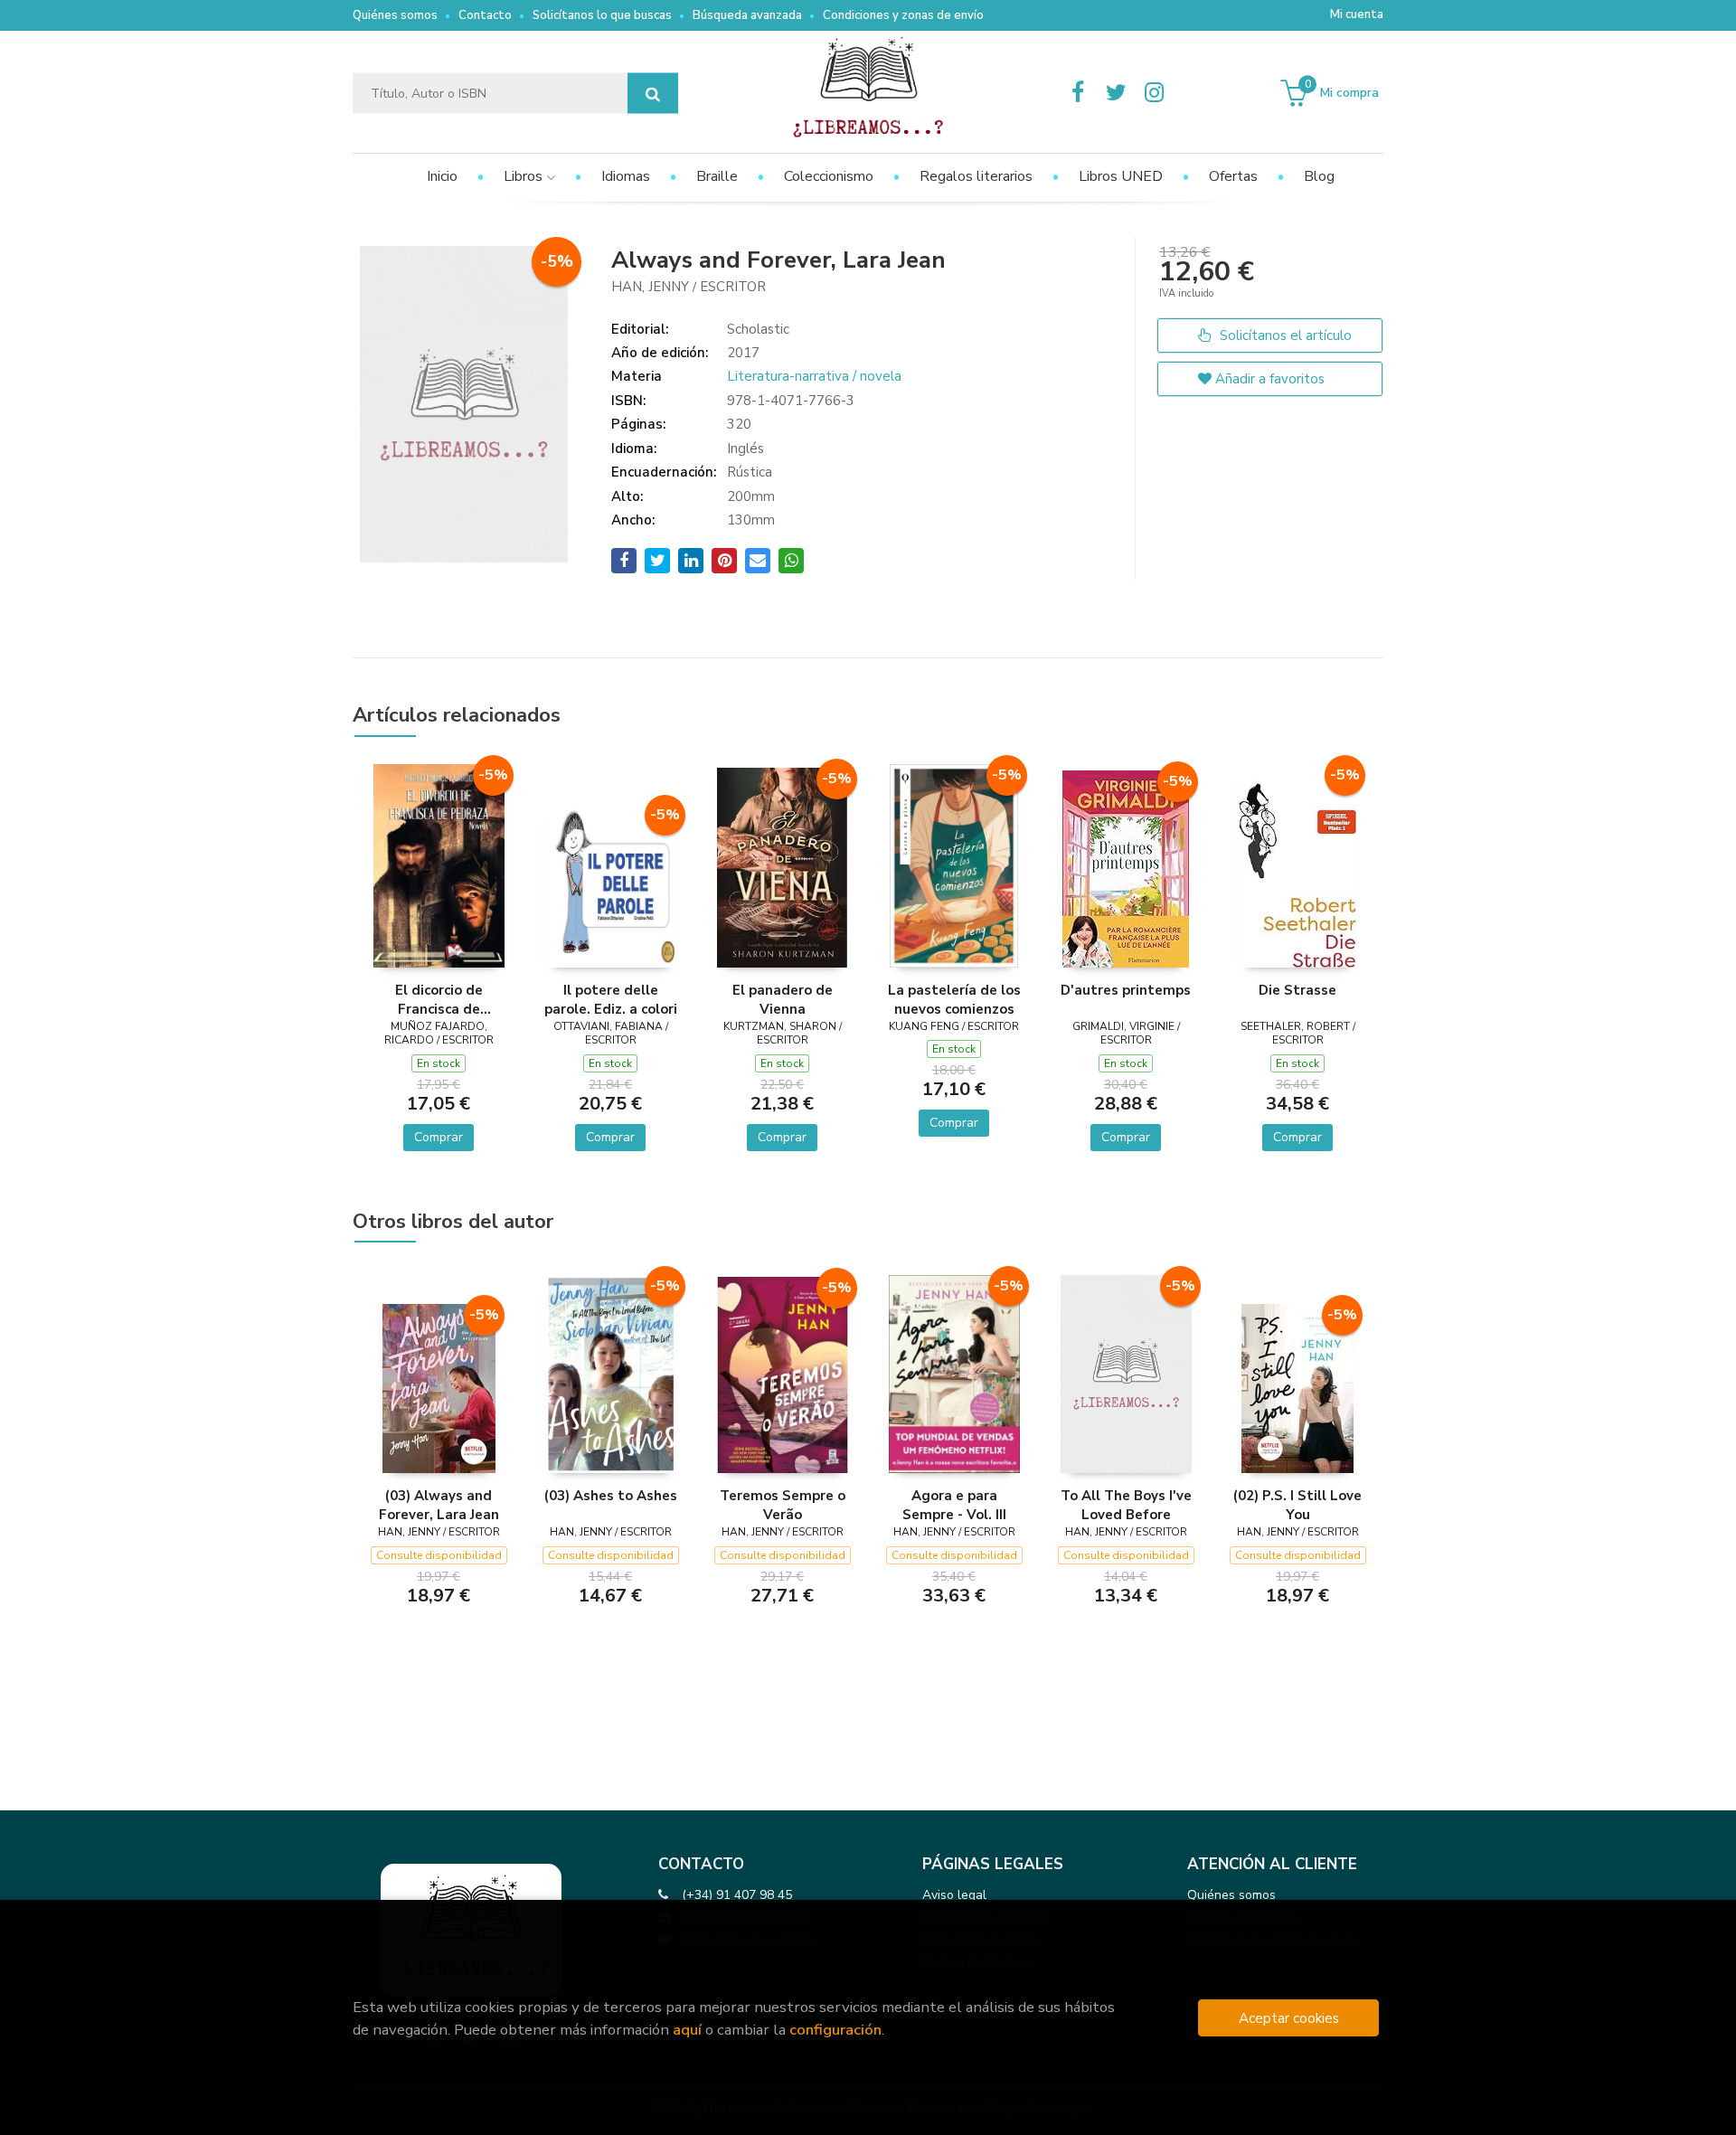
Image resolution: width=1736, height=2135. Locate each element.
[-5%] (439, 864)
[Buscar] (653, 94)
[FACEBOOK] (1078, 93)
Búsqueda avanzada (747, 15)
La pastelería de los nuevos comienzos (954, 999)
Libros (525, 176)
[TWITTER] (1116, 93)
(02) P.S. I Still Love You (1297, 1505)
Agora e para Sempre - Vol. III (954, 1505)
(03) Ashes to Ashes (611, 1496)
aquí (687, 2030)
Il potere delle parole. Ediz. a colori (611, 999)
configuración (835, 2030)
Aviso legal (954, 1895)
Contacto (485, 15)
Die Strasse (1297, 990)
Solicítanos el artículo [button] (1284, 335)
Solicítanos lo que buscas (602, 15)
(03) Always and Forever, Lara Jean (439, 1505)
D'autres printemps (1126, 990)
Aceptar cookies (1289, 2018)
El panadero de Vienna (783, 999)
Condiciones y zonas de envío (903, 15)
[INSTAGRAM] (1154, 93)
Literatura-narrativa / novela (814, 376)
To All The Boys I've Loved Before (1126, 1505)
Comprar (439, 1137)
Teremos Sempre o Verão (783, 1505)
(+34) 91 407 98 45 (737, 1895)
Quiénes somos (395, 15)
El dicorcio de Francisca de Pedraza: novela (439, 999)
